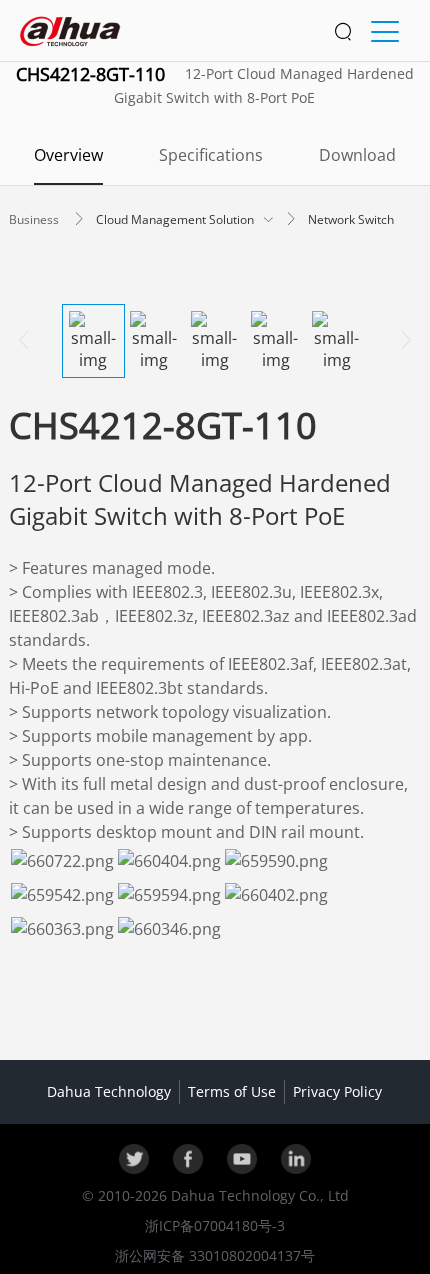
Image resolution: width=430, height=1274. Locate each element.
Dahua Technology (109, 1091)
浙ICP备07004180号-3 (215, 1225)
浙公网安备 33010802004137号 (215, 1255)
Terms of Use (232, 1091)
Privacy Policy (337, 1091)
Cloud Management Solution (176, 219)
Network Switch (351, 219)
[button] (35, 219)
